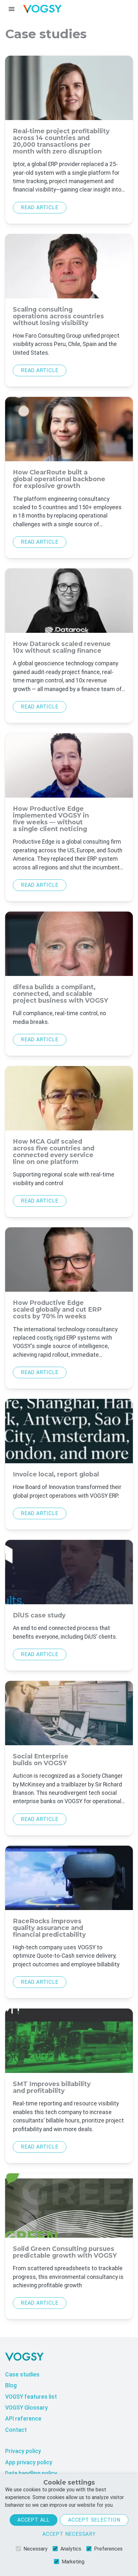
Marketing (73, 2562)
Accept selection (94, 2520)
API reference (23, 2419)
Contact (16, 2430)
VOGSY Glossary (26, 2408)
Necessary (35, 2549)
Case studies (22, 2375)
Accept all (34, 2520)
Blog (11, 2385)
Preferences (108, 2549)
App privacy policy (29, 2462)
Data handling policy (31, 2473)
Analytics (71, 2549)
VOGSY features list (31, 2397)
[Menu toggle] (12, 9)
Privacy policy (23, 2451)
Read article (40, 207)
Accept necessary (69, 2534)
